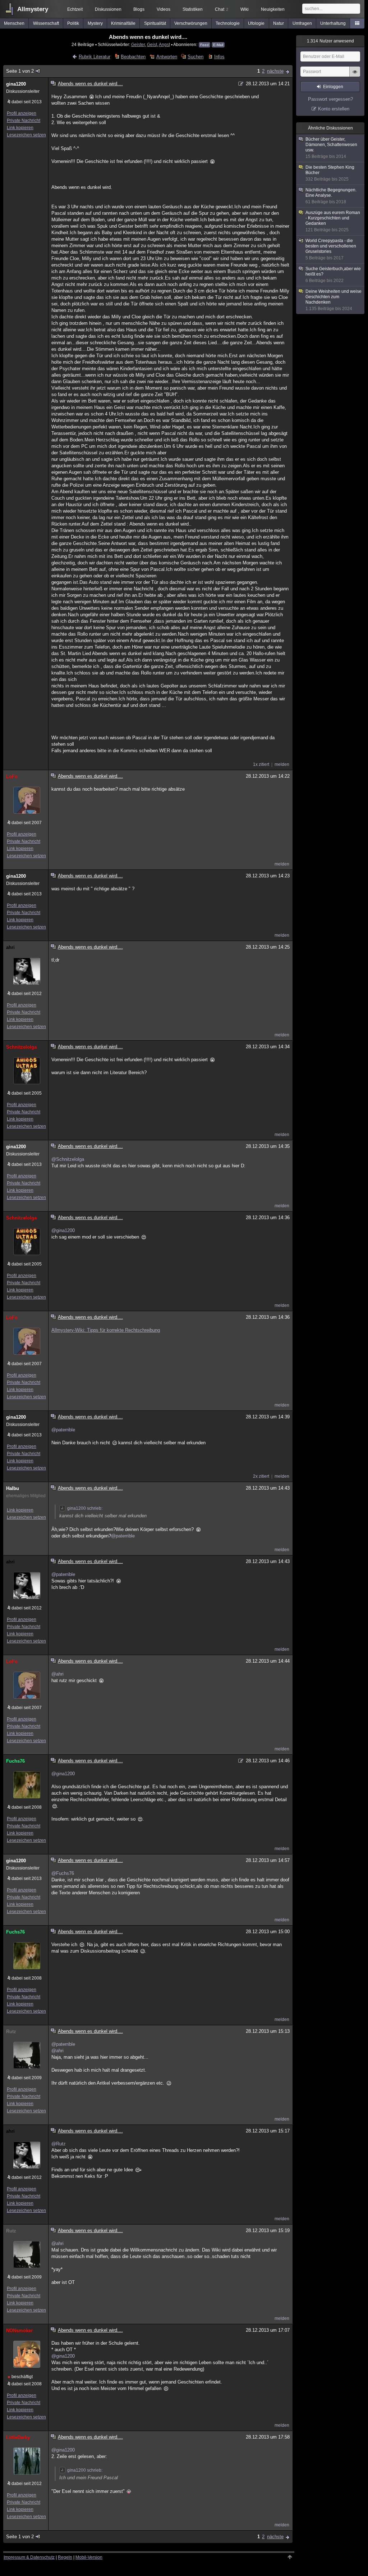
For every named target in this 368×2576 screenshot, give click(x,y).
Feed (204, 45)
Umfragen (302, 23)
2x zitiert (261, 1476)
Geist (152, 44)
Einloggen (333, 87)
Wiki (245, 9)
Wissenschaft (46, 23)
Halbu (13, 1488)
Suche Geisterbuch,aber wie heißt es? (333, 275)
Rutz (11, 2032)
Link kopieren (20, 128)
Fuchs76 (15, 1761)
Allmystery (33, 9)
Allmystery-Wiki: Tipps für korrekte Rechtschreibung (106, 1330)
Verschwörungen (191, 23)
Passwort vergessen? (330, 99)
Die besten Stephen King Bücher (330, 173)
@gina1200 (63, 1230)
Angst (164, 44)
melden (282, 764)
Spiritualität (155, 23)
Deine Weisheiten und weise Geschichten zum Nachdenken (333, 300)
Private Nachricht (24, 121)
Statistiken (193, 9)
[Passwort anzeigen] (355, 76)
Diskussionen (108, 9)
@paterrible (63, 1430)
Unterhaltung (333, 23)
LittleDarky (18, 2437)
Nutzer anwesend (330, 41)
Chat (222, 9)
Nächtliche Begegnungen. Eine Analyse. (331, 196)
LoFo (12, 776)
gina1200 (16, 84)
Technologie (228, 23)
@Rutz (59, 2144)
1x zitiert (261, 764)
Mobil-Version (89, 2557)
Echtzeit (75, 9)
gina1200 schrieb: (85, 1508)
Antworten (167, 57)
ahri (10, 947)
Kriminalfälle (123, 23)
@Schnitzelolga (68, 1159)
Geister (138, 44)
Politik (73, 23)
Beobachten (133, 57)
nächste (275, 71)
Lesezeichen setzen (26, 135)
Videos (164, 9)
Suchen (195, 57)
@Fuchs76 (63, 1873)
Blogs (139, 9)
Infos (219, 57)
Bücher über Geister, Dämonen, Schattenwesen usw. (331, 148)
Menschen (14, 23)
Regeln (65, 2557)
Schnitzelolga (21, 1047)
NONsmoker (19, 2330)
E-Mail (218, 45)
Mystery (95, 23)
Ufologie (256, 23)
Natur (279, 23)
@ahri (57, 1674)
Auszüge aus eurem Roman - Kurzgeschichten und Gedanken (333, 221)
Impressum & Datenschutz (29, 2557)
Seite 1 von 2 (20, 71)
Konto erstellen (334, 109)
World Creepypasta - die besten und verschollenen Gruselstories (331, 249)
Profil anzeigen (22, 113)
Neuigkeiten (273, 9)
